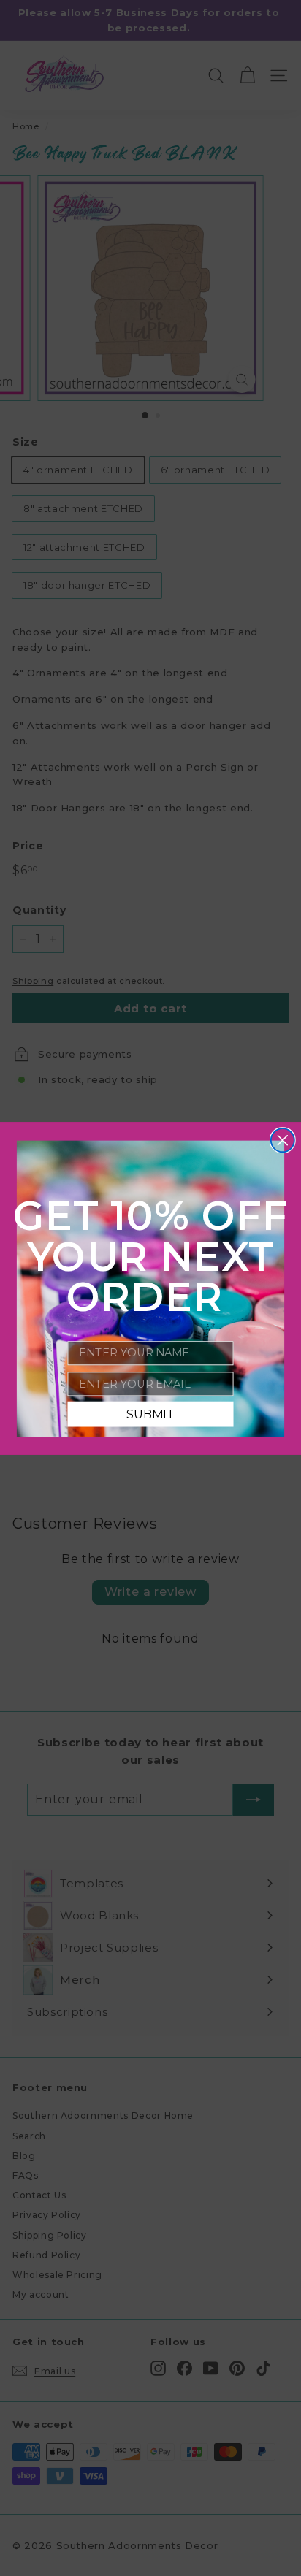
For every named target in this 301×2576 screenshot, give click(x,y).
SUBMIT (150, 1413)
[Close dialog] (283, 1140)
